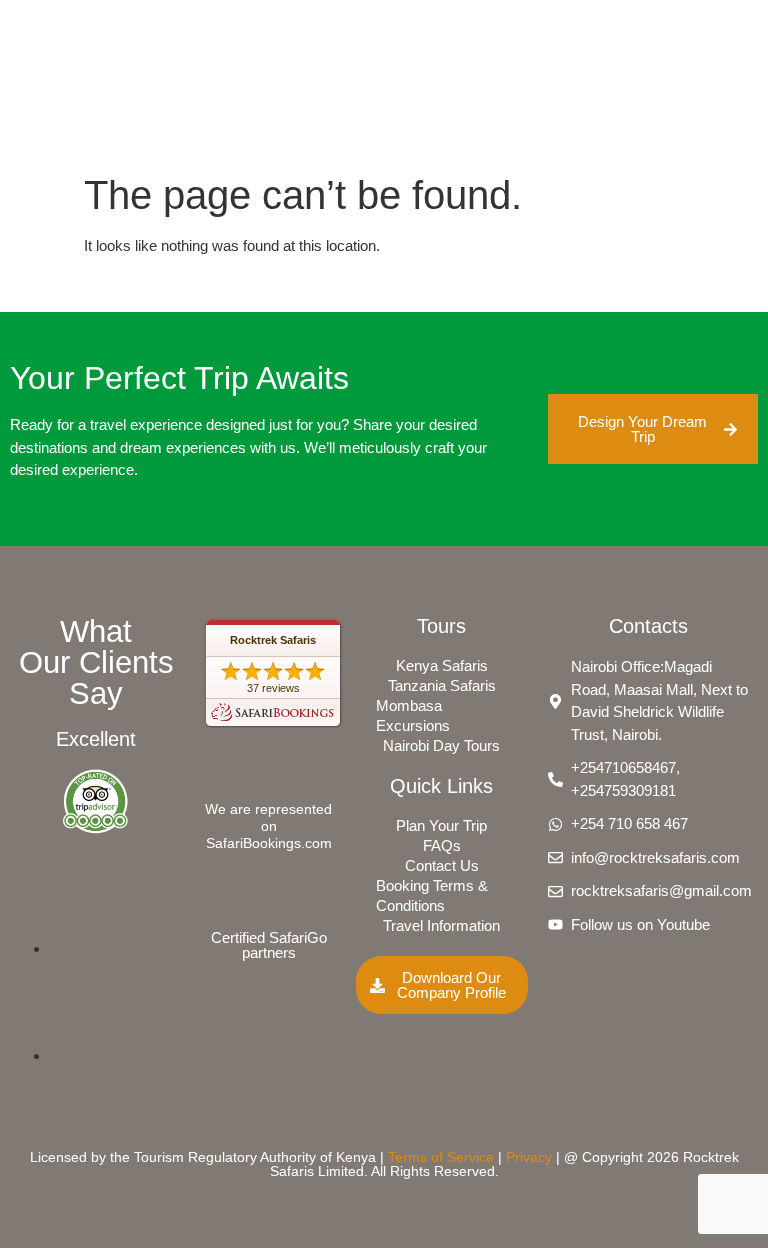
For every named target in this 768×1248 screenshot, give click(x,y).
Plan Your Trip (441, 825)
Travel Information (441, 925)
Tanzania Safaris (442, 685)
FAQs (442, 845)
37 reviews (273, 688)
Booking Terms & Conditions (432, 895)
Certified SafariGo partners (269, 945)
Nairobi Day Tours (441, 745)
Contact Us (442, 865)
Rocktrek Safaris (273, 640)
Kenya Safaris (442, 665)
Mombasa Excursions (413, 715)
